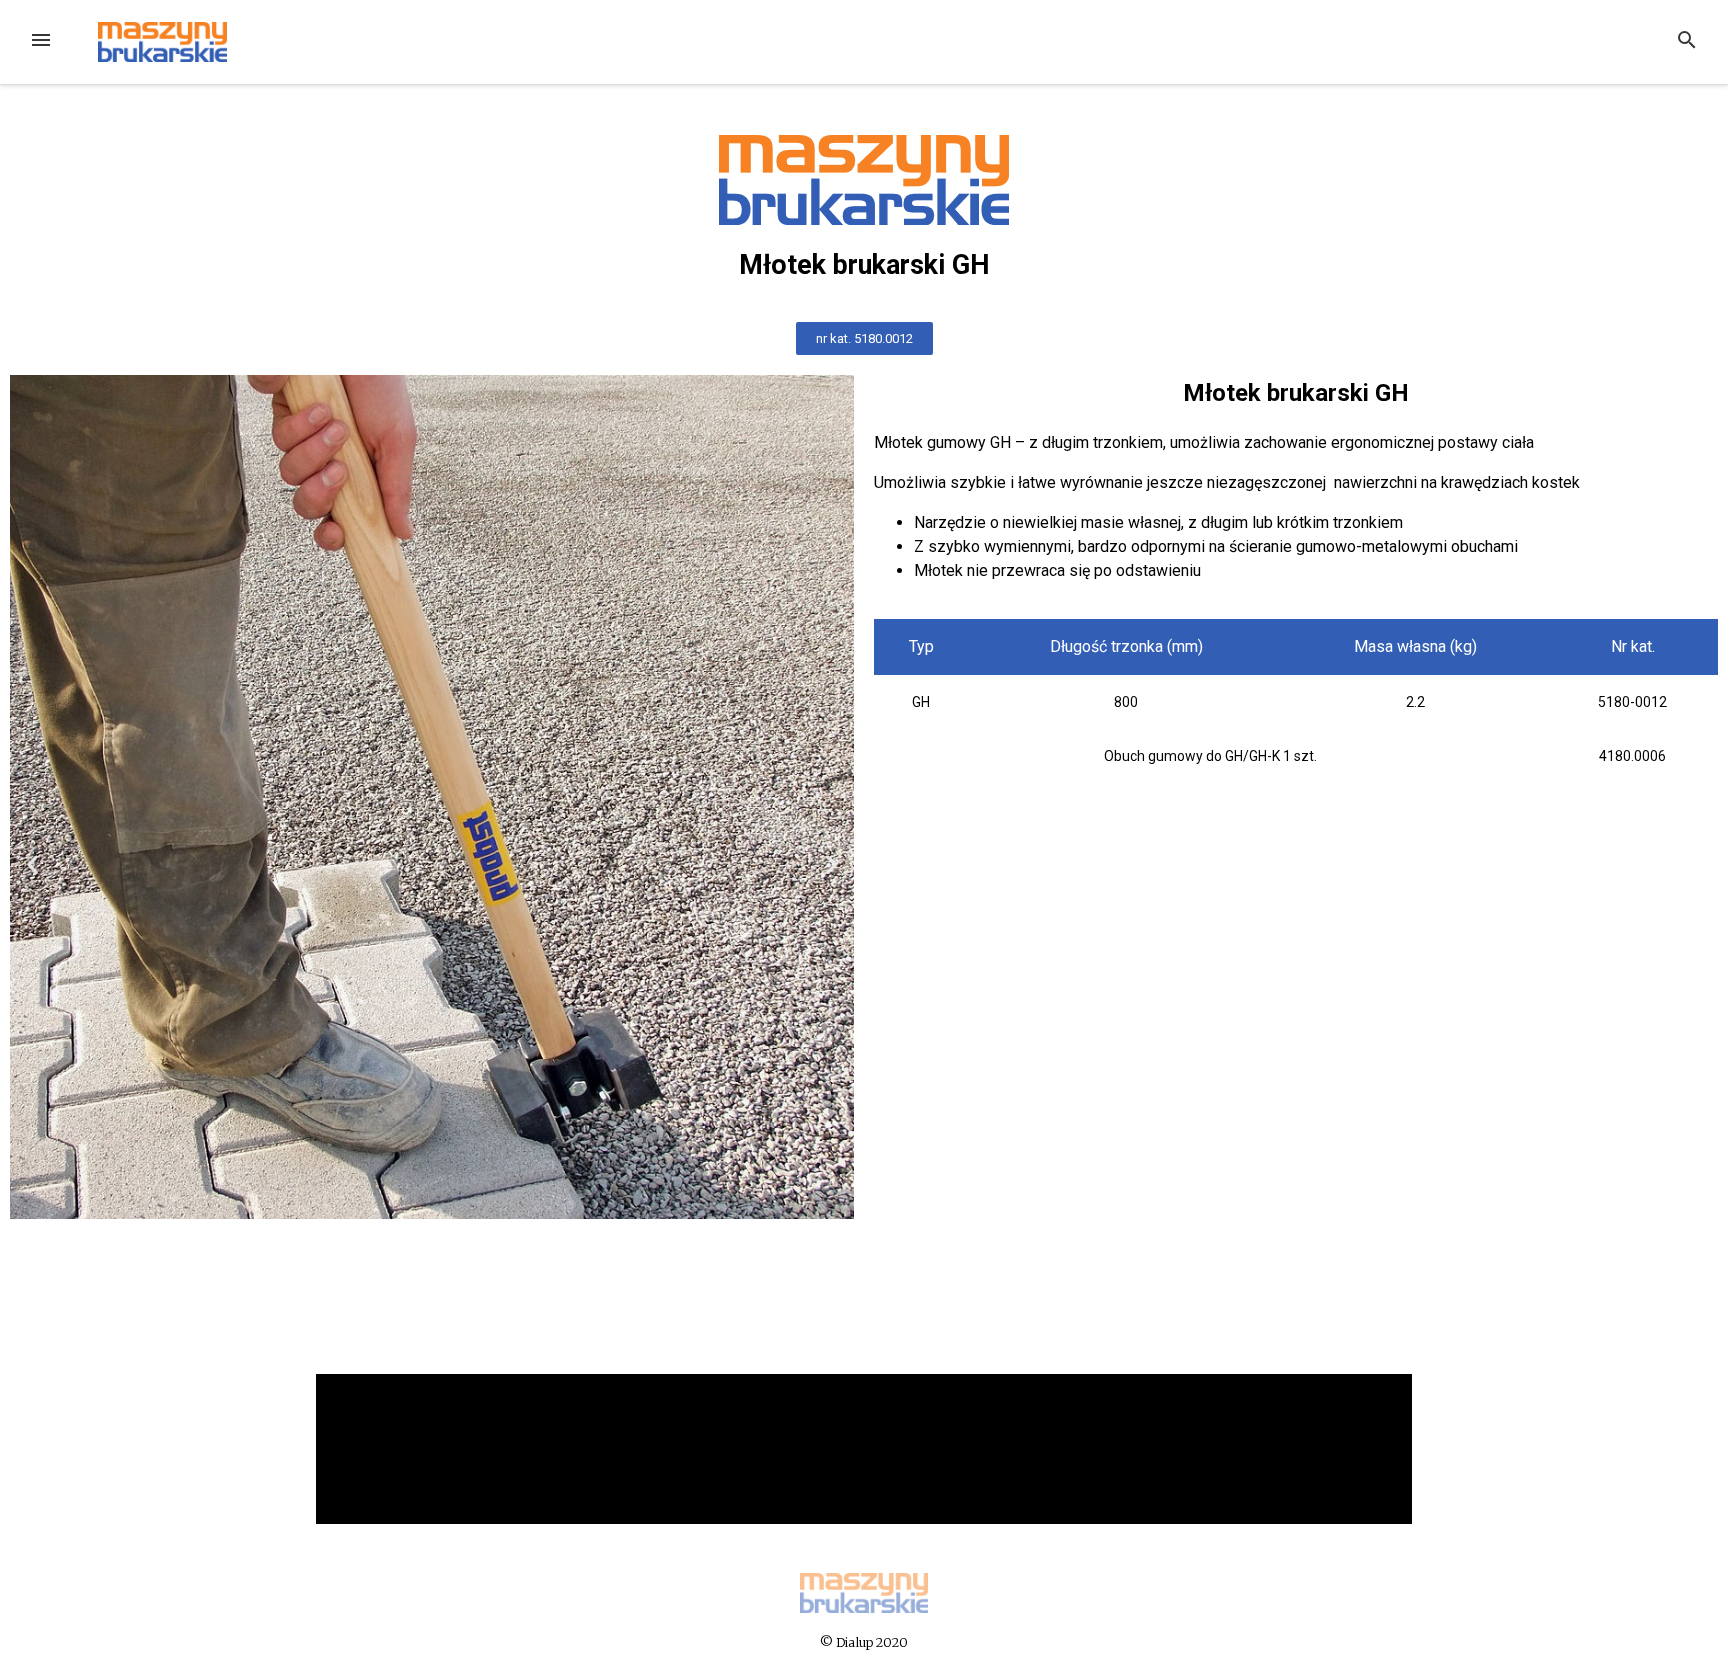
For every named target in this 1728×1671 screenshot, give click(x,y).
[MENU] (41, 42)
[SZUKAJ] (1687, 42)
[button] (864, 338)
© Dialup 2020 (864, 1642)
